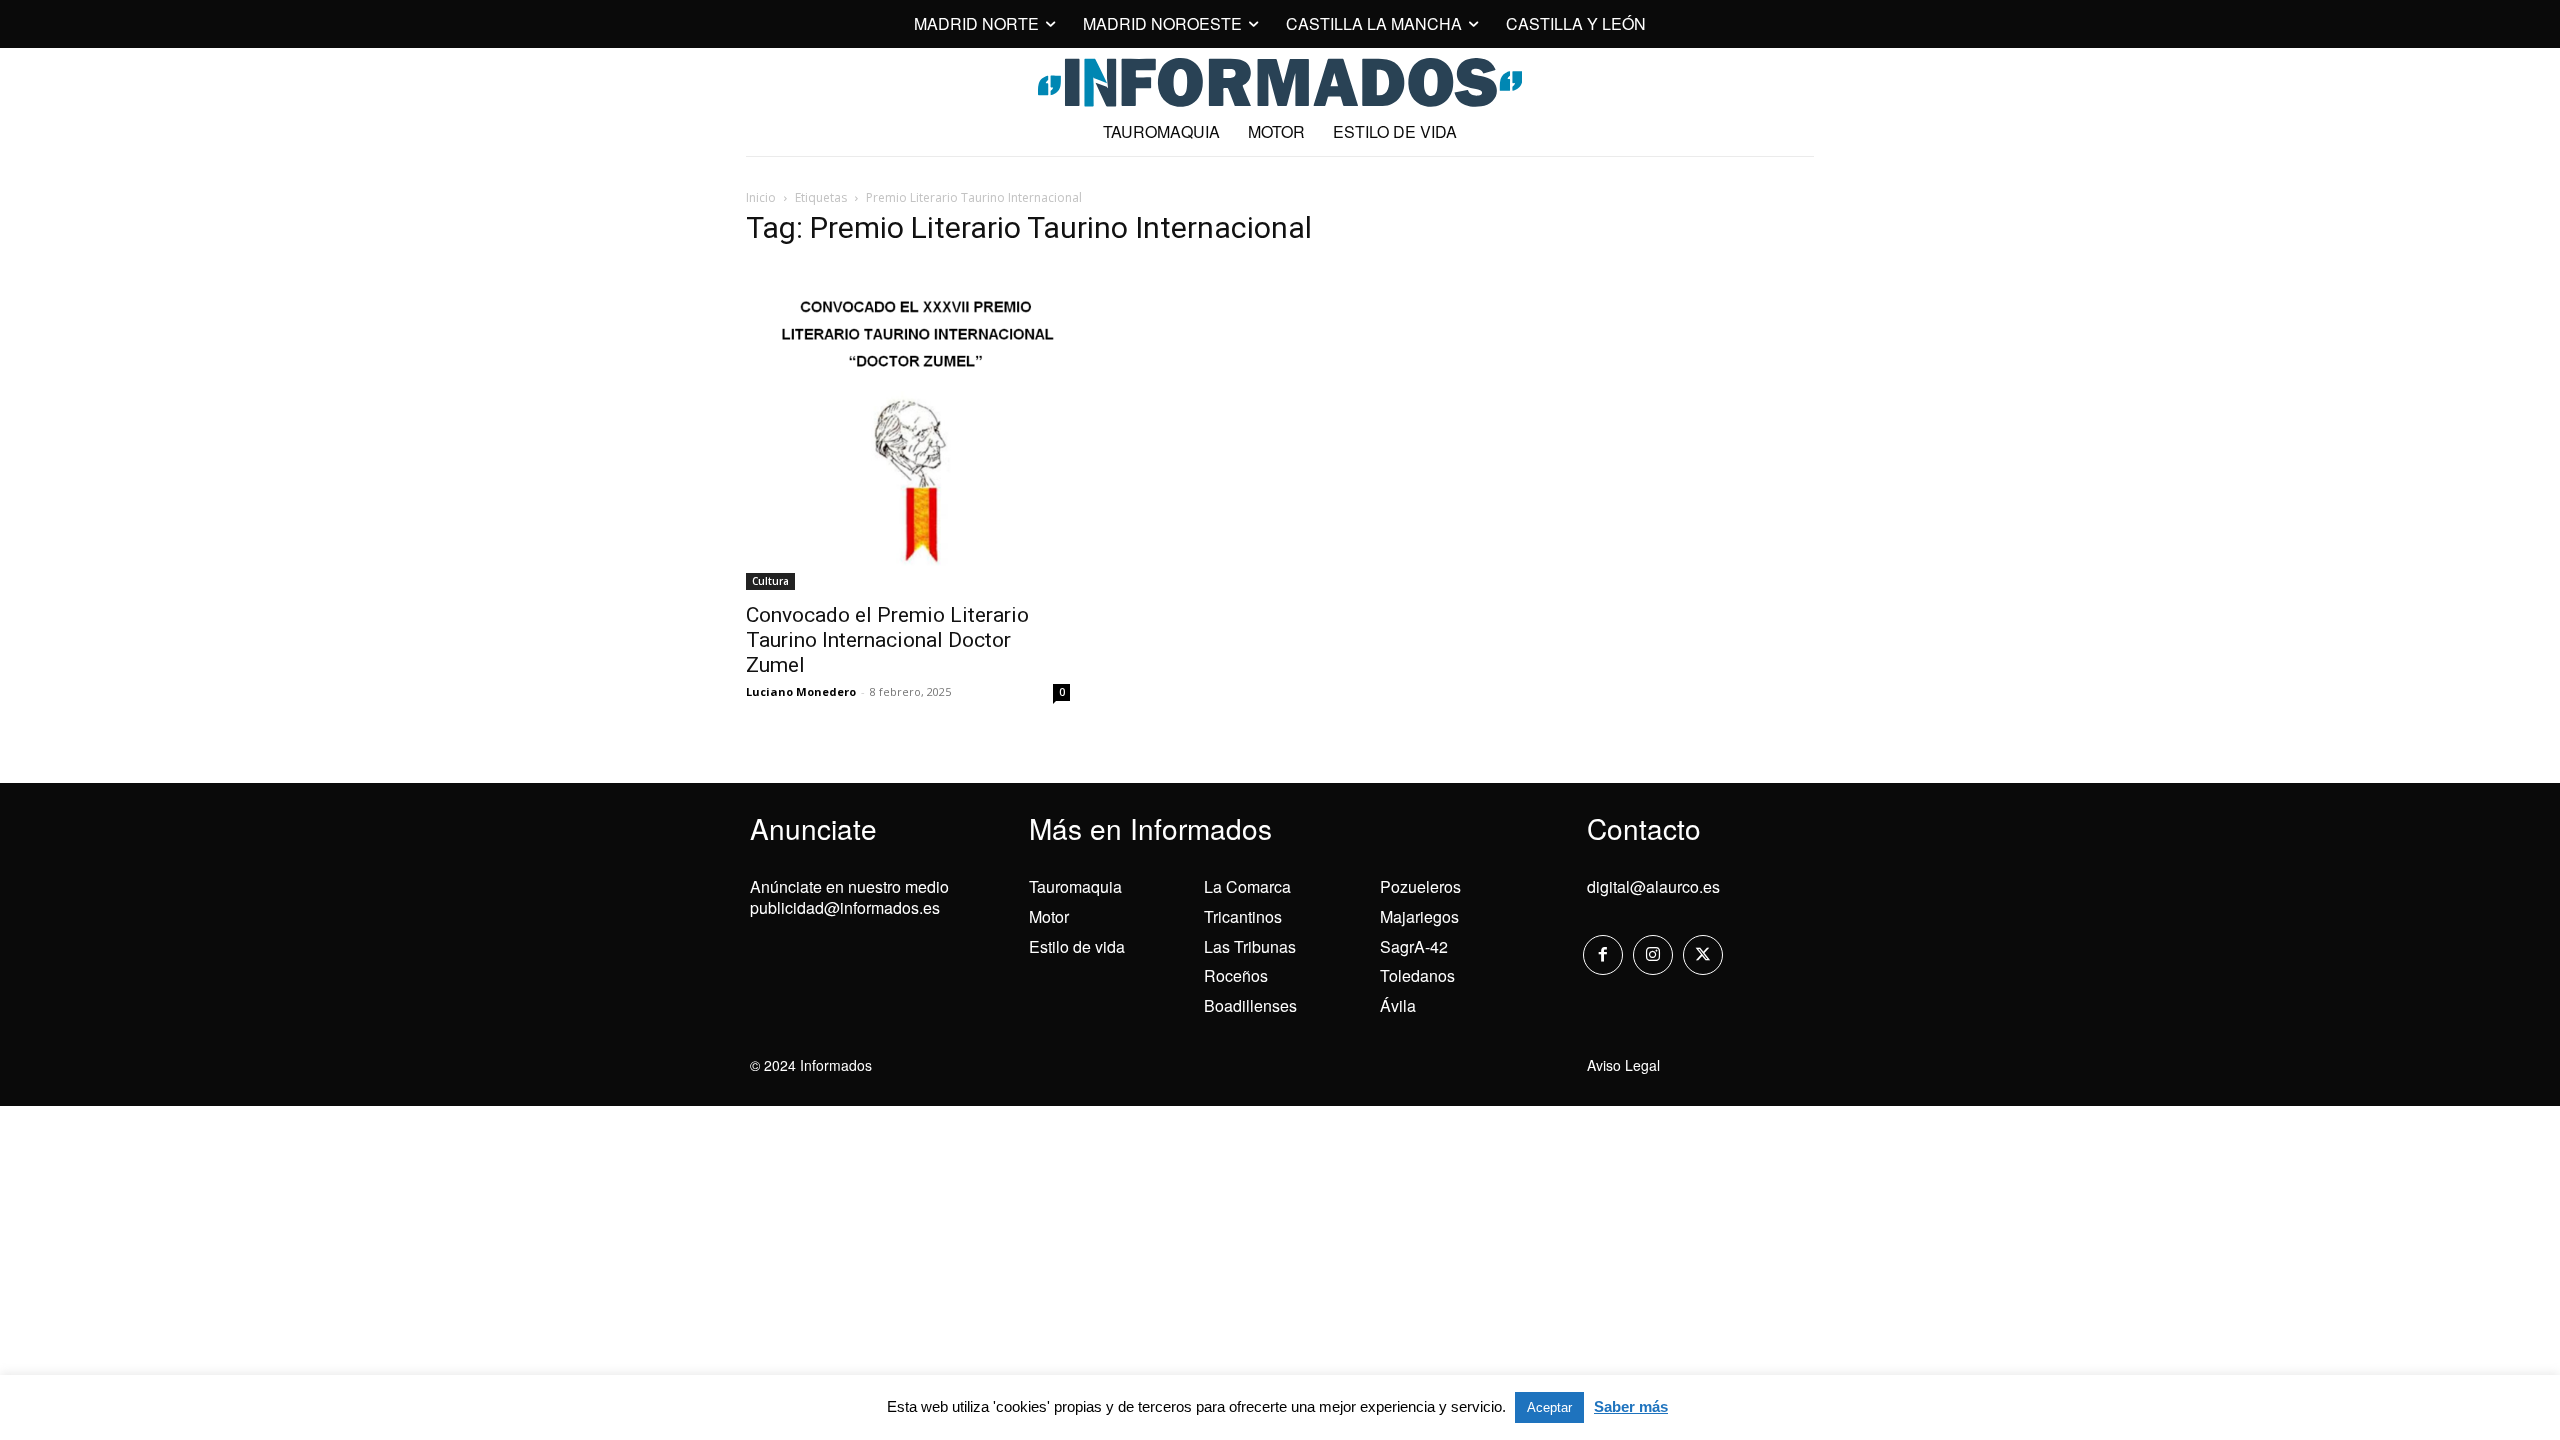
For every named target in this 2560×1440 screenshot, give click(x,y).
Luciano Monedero (801, 691)
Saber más (1631, 1406)
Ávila (1398, 1005)
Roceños (1236, 975)
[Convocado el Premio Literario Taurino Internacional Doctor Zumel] (908, 428)
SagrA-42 (1414, 946)
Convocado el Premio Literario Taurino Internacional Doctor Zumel (887, 640)
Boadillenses (1250, 1005)
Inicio (761, 197)
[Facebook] (1603, 955)
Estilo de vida (1077, 946)
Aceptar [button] (1549, 1407)
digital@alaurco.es (1653, 886)
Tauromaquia (1075, 886)
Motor (1049, 916)
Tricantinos (1243, 916)
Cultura (770, 581)
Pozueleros (1420, 886)
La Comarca (1247, 886)
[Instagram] (1653, 955)
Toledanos (1417, 975)
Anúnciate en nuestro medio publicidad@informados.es (849, 897)
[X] (1703, 955)
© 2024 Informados (811, 1065)
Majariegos (1419, 916)
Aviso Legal (1623, 1065)
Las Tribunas (1250, 946)
